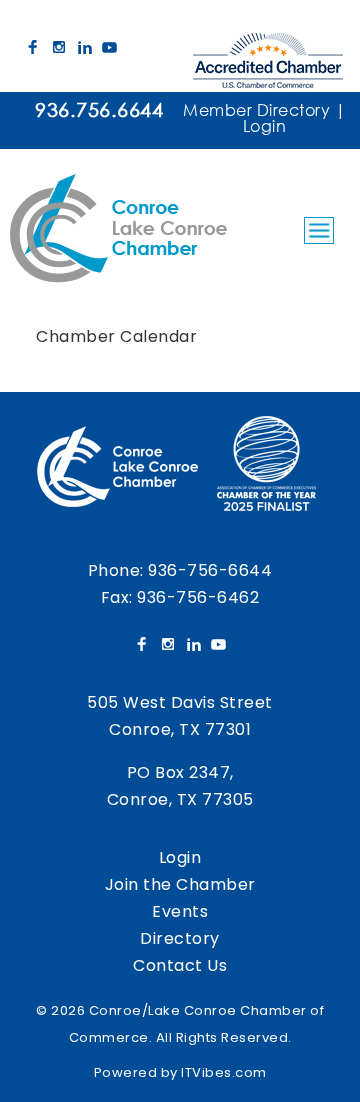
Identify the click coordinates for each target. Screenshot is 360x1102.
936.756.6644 (99, 109)
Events (180, 911)
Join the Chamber (180, 884)
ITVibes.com (224, 1072)
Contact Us (180, 965)
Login (265, 125)
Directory (180, 938)
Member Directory (256, 109)
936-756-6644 (210, 570)
